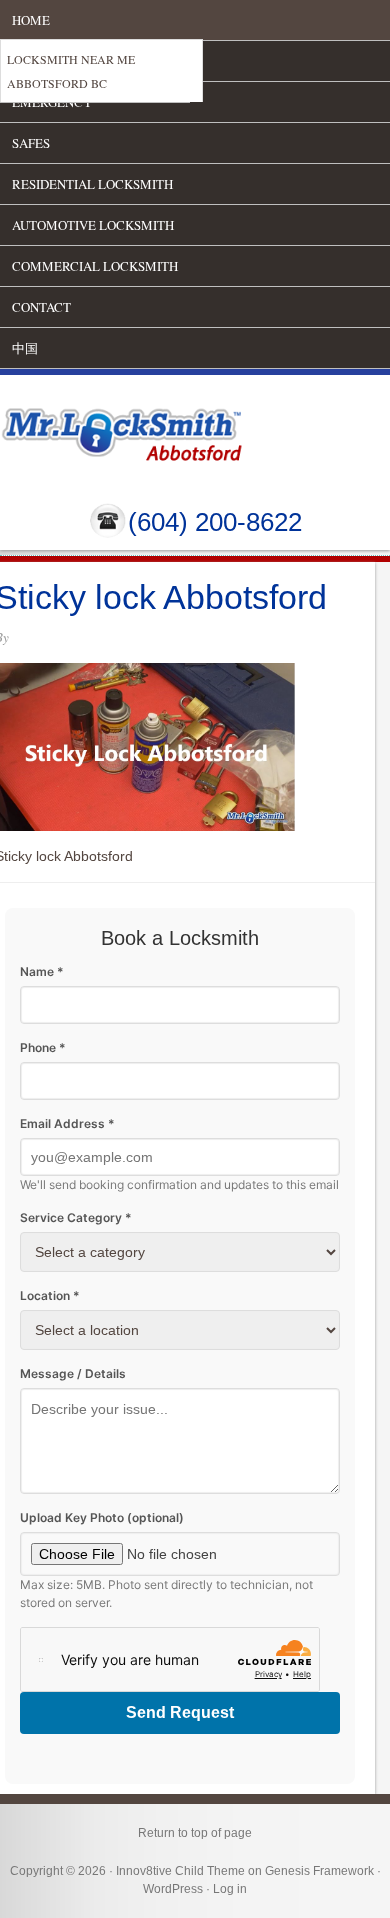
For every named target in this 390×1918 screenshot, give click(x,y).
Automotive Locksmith (93, 225)
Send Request (180, 1712)
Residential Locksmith (92, 184)
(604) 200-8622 (215, 522)
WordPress (173, 1889)
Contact (41, 307)
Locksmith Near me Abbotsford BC (71, 71)
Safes (31, 143)
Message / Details (73, 1373)
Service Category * (76, 1217)
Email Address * (67, 1123)
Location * (50, 1295)
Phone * (43, 1047)
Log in (230, 1889)
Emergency (52, 102)
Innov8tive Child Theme (180, 1871)
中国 (25, 348)
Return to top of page (195, 1833)
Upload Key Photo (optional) (102, 1517)
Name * (42, 971)
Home (31, 20)
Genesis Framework (319, 1871)
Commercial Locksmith (95, 266)
